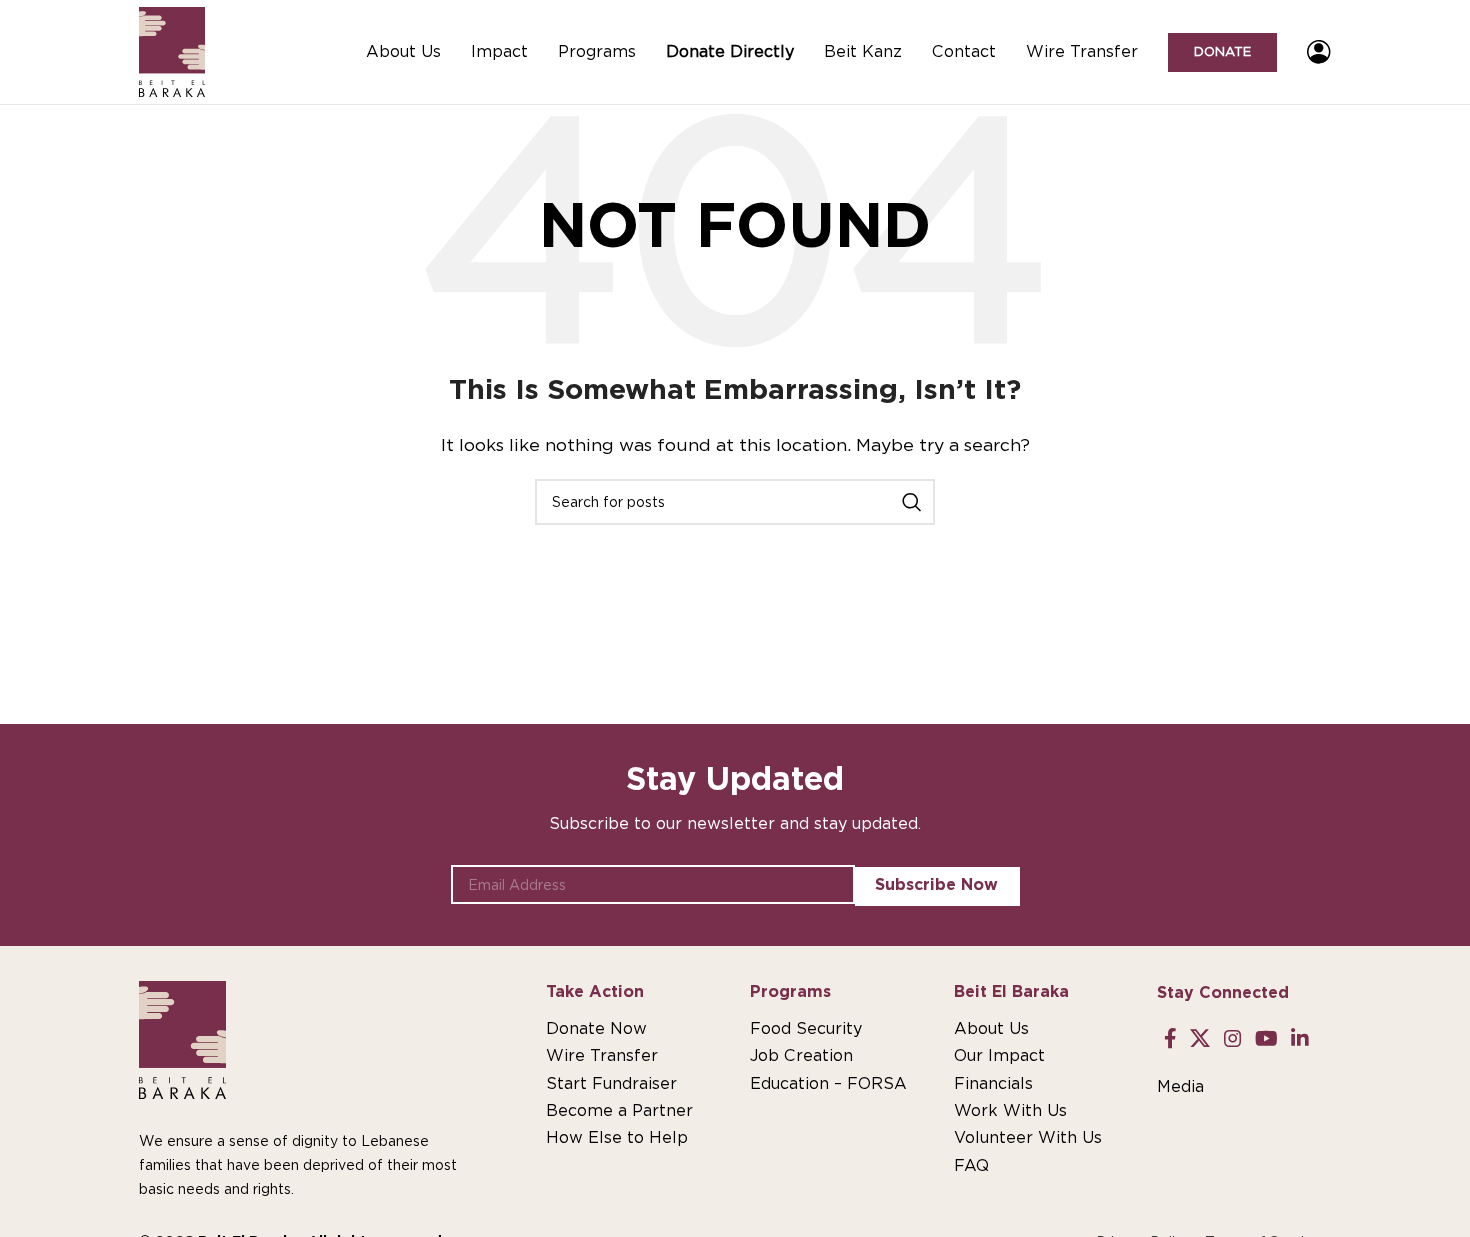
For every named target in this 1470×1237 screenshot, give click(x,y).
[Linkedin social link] (1300, 1038)
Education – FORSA (828, 1083)
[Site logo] (172, 50)
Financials (993, 1083)
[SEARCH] (912, 502)
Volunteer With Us (1028, 1137)
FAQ (971, 1165)
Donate (1222, 51)
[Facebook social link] (1170, 1038)
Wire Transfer (602, 1055)
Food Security (806, 1028)
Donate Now (596, 1028)
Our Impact (999, 1055)
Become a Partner (619, 1110)
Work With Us (1010, 1110)
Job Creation (801, 1055)
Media (1180, 1086)
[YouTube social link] (1266, 1038)
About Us (991, 1028)
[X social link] (1200, 1038)
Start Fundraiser (611, 1083)
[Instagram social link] (1232, 1038)
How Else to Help (617, 1137)
